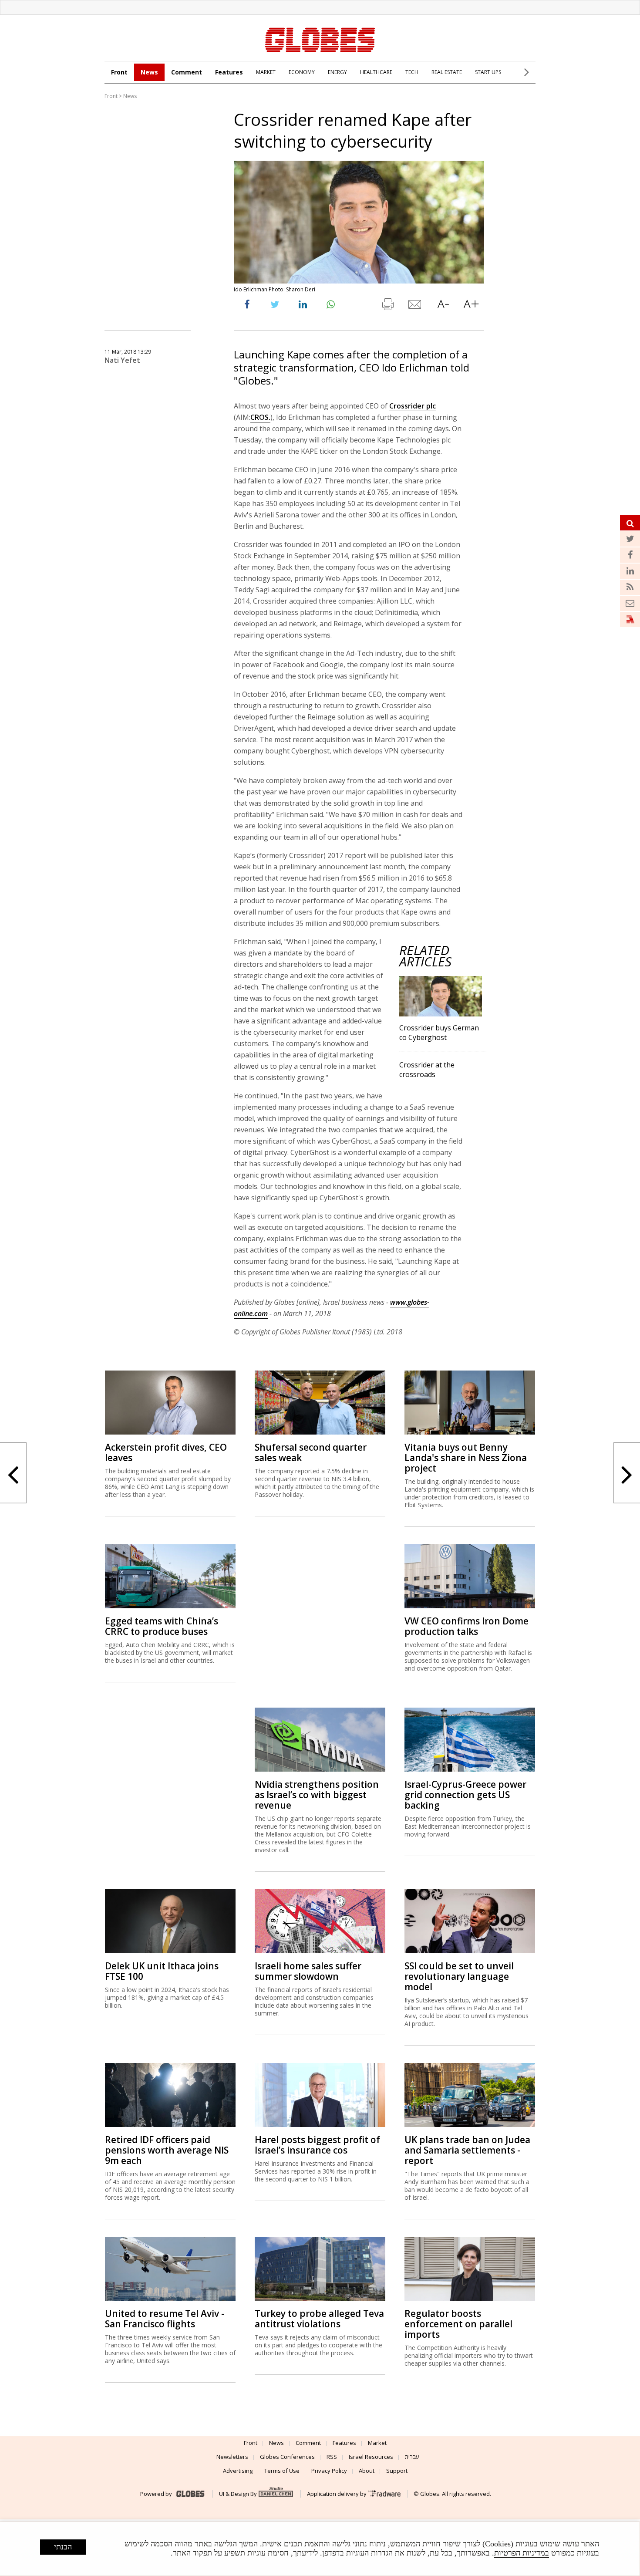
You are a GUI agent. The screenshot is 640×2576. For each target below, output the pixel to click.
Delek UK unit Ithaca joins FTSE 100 (162, 1971)
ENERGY (337, 72)
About (367, 2471)
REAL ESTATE (447, 72)
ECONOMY (302, 72)
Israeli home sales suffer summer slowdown (308, 1971)
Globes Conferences (287, 2457)
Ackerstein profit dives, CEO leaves (166, 1452)
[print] (387, 306)
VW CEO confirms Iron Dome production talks (467, 1626)
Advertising (238, 2471)
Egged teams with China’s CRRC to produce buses (162, 1626)
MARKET (266, 72)
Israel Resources (371, 2457)
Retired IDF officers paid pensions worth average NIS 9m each (167, 2150)
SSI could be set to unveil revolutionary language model (459, 1976)
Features (229, 72)
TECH (412, 72)
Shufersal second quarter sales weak (311, 1452)
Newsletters (232, 2457)
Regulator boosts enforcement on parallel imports (458, 2324)
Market (377, 2443)
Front (119, 72)
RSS (332, 2457)
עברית (412, 2457)
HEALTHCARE (376, 72)
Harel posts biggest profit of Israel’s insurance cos (317, 2145)
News (149, 72)
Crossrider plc (413, 406)
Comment (187, 72)
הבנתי (63, 2547)
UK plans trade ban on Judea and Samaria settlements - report (467, 2150)
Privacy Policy (329, 2471)
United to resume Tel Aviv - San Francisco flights (165, 2319)
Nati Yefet (122, 360)
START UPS (488, 72)
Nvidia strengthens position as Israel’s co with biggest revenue (317, 1795)
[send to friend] (415, 306)
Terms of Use (282, 2471)
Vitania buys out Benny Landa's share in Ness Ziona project (466, 1458)
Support (397, 2471)
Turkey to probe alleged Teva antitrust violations (319, 2319)
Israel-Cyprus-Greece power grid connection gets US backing (465, 1795)
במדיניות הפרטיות (522, 2553)
